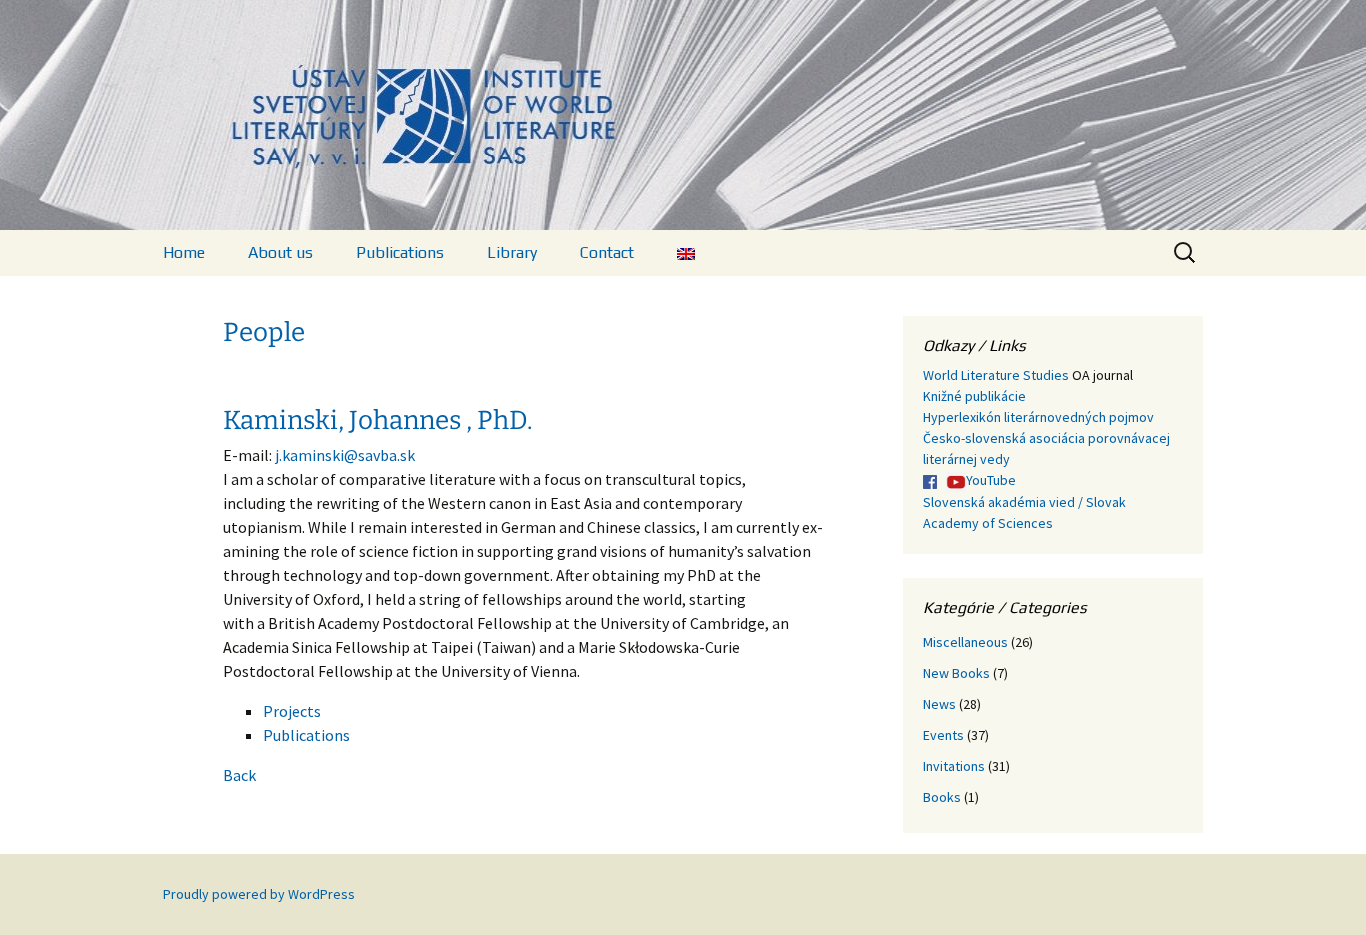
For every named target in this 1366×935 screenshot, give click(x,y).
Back (239, 775)
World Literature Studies (996, 375)
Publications (400, 252)
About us (280, 252)
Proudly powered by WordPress (259, 894)
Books (942, 797)
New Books (956, 673)
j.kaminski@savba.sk (345, 455)
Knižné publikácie (974, 396)
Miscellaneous (965, 642)
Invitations (954, 766)
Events (943, 735)
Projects (292, 711)
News (939, 704)
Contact (607, 252)
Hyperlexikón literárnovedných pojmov (1038, 417)
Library (512, 252)
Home (184, 252)
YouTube (991, 480)
